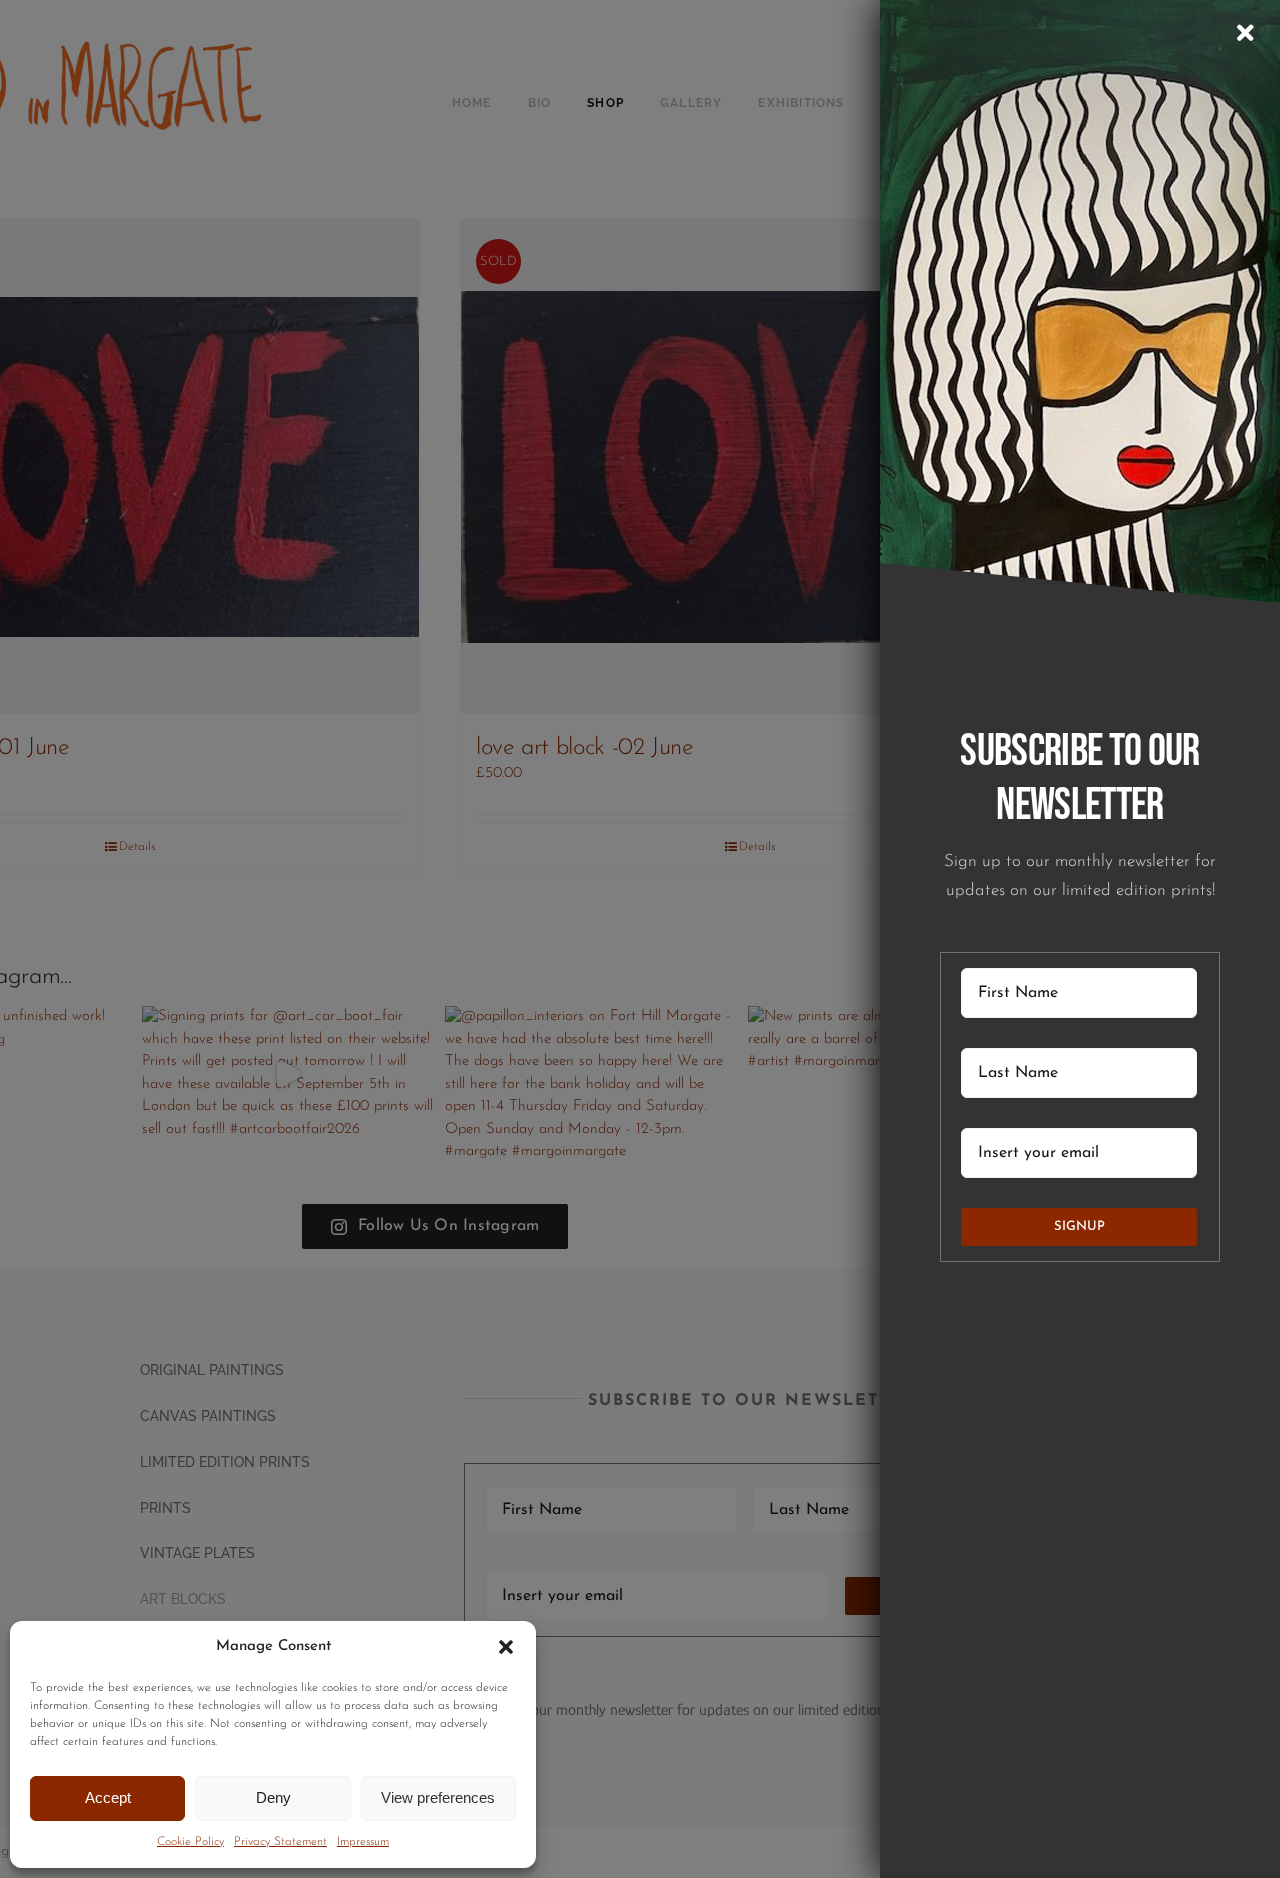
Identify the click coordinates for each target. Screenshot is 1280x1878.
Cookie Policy (190, 1842)
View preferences (438, 1797)
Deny (273, 1797)
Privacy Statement (280, 1842)
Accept (108, 1797)
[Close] (1245, 33)
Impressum (363, 1842)
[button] (506, 1647)
